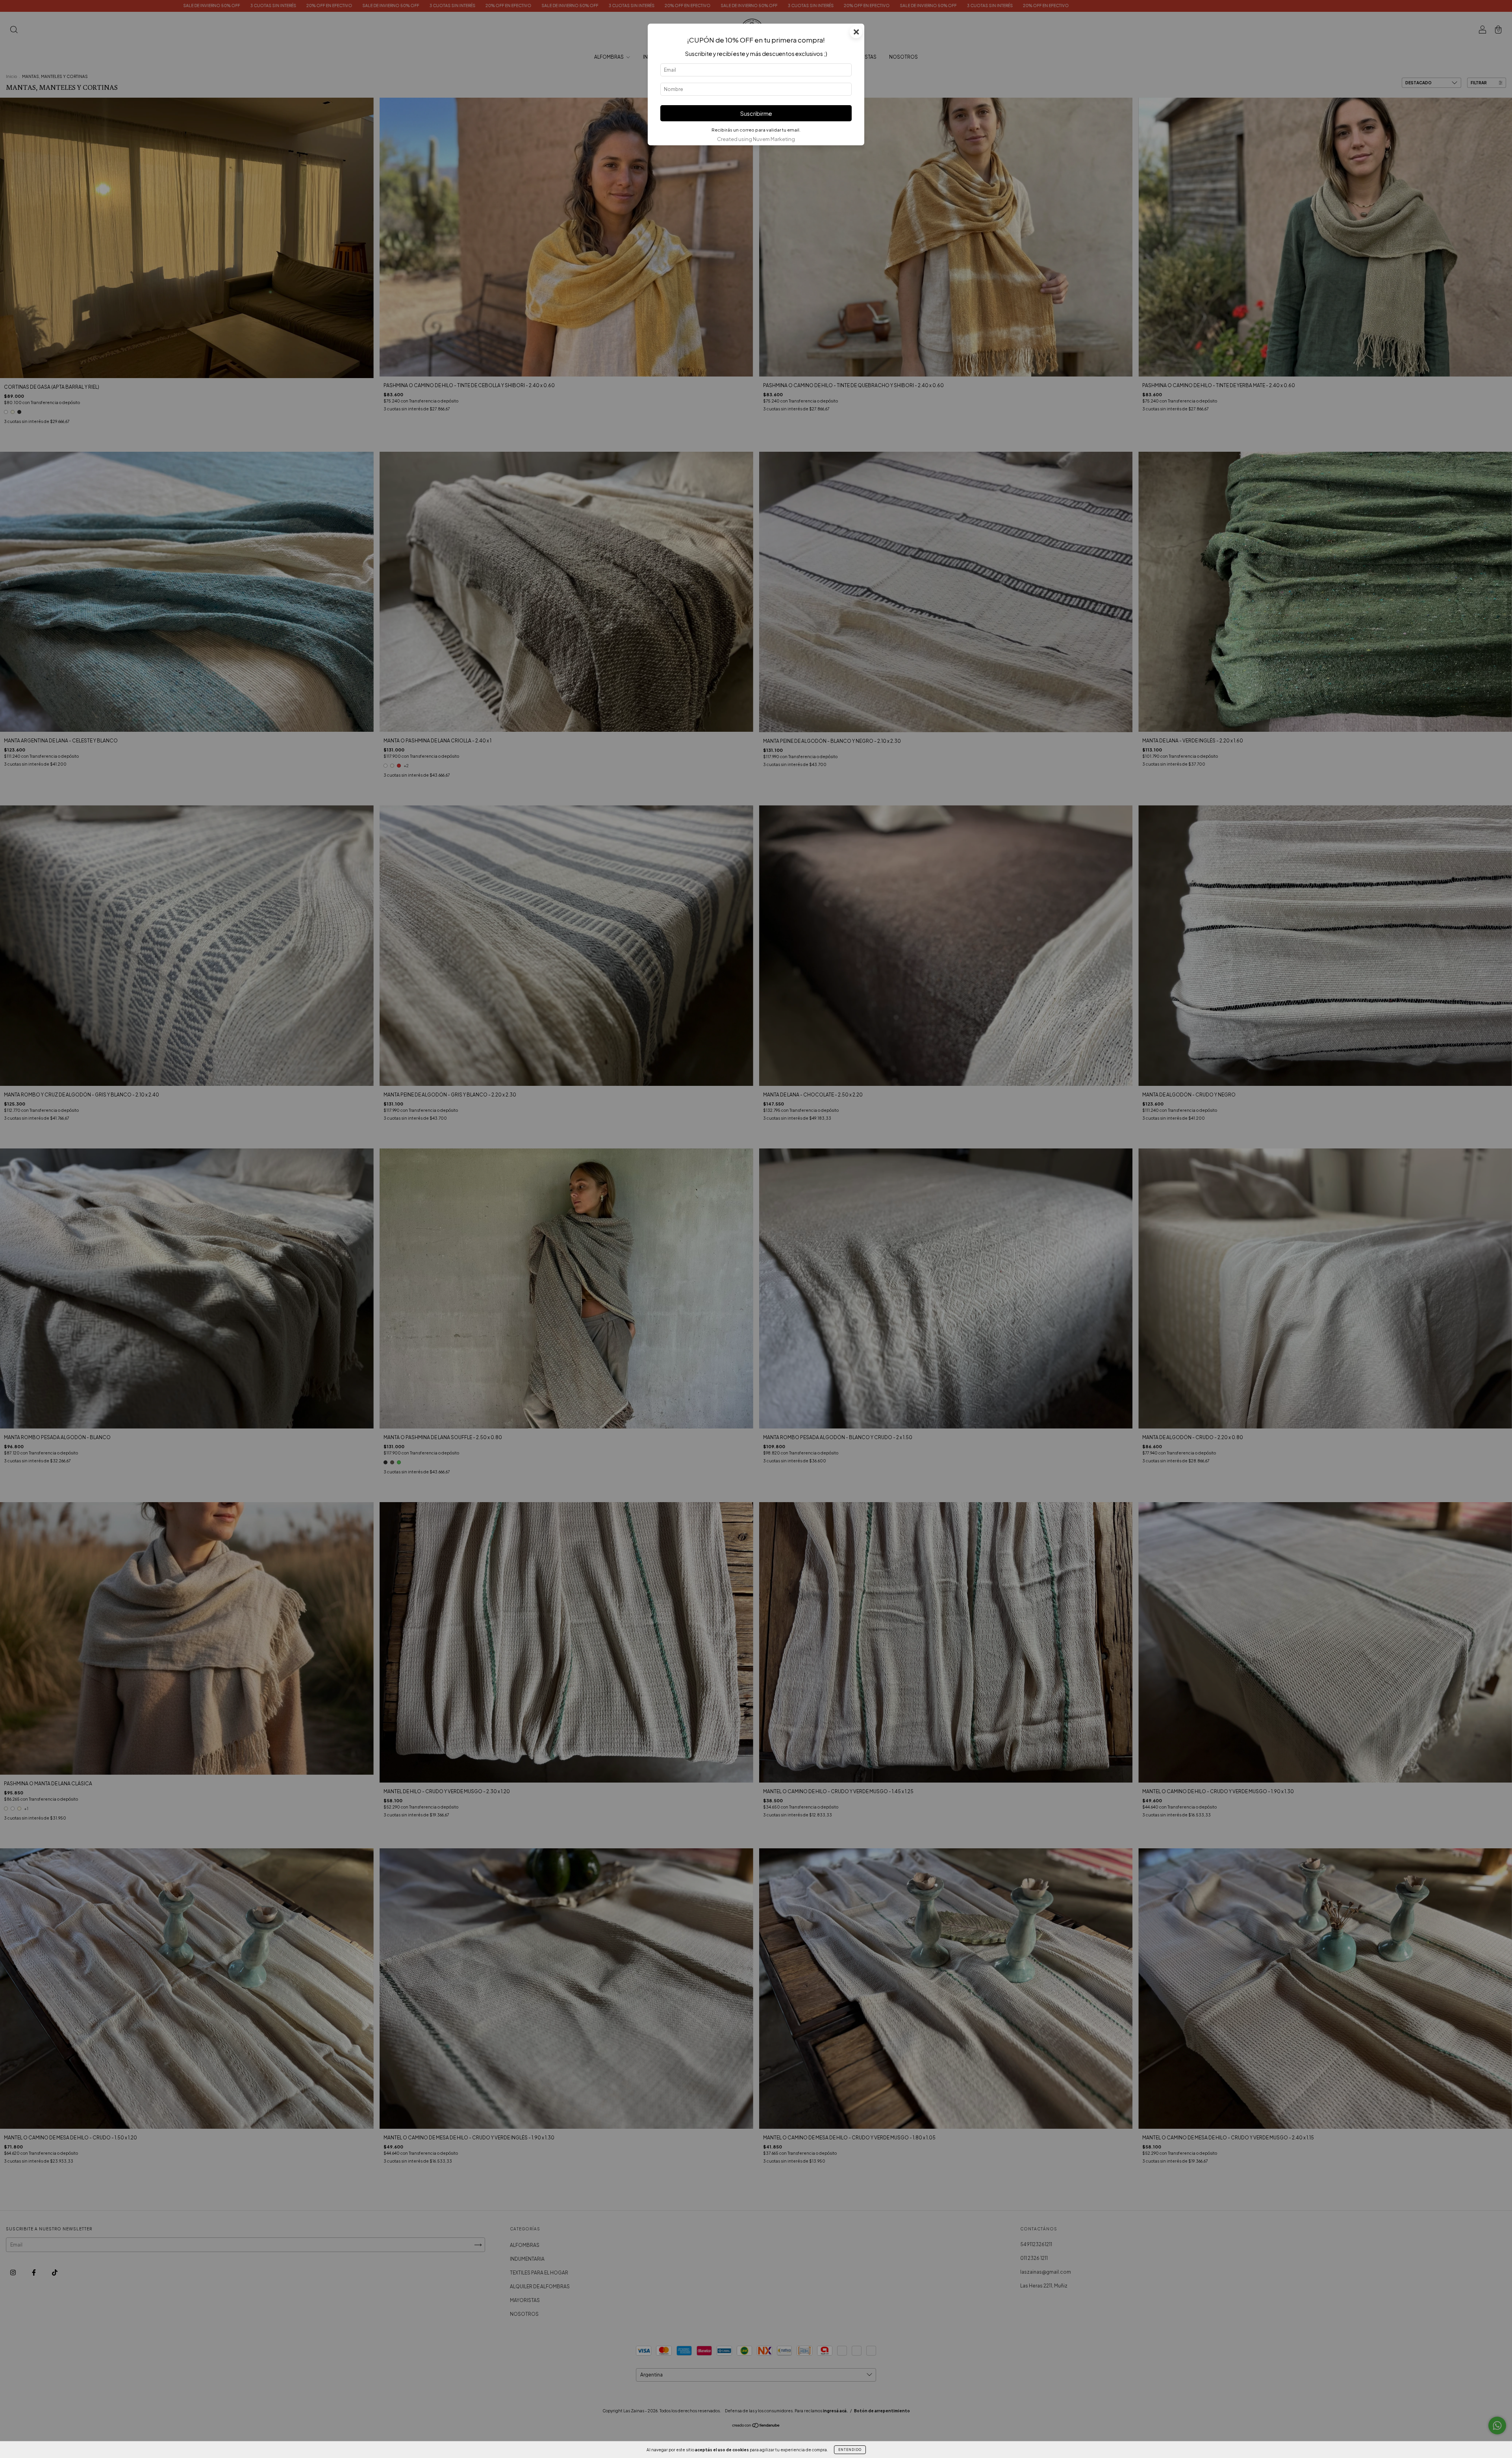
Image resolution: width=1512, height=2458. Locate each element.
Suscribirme (756, 113)
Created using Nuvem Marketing (756, 139)
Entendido (850, 2450)
